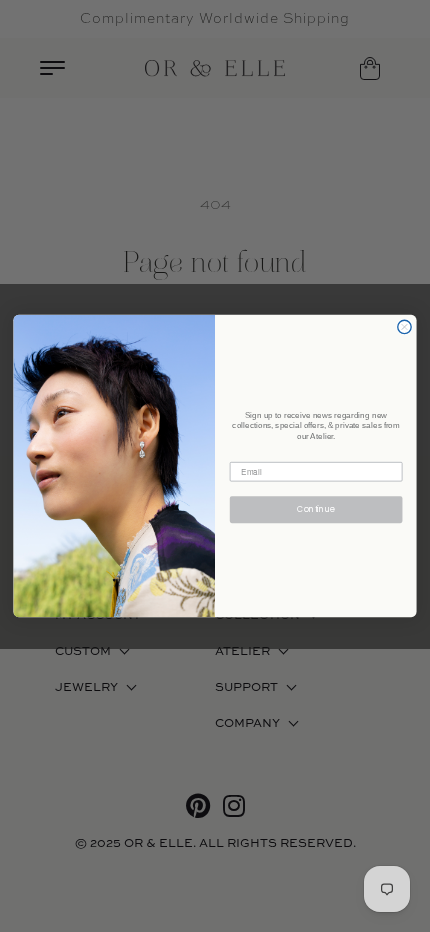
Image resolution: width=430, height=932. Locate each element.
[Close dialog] (404, 326)
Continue (316, 509)
